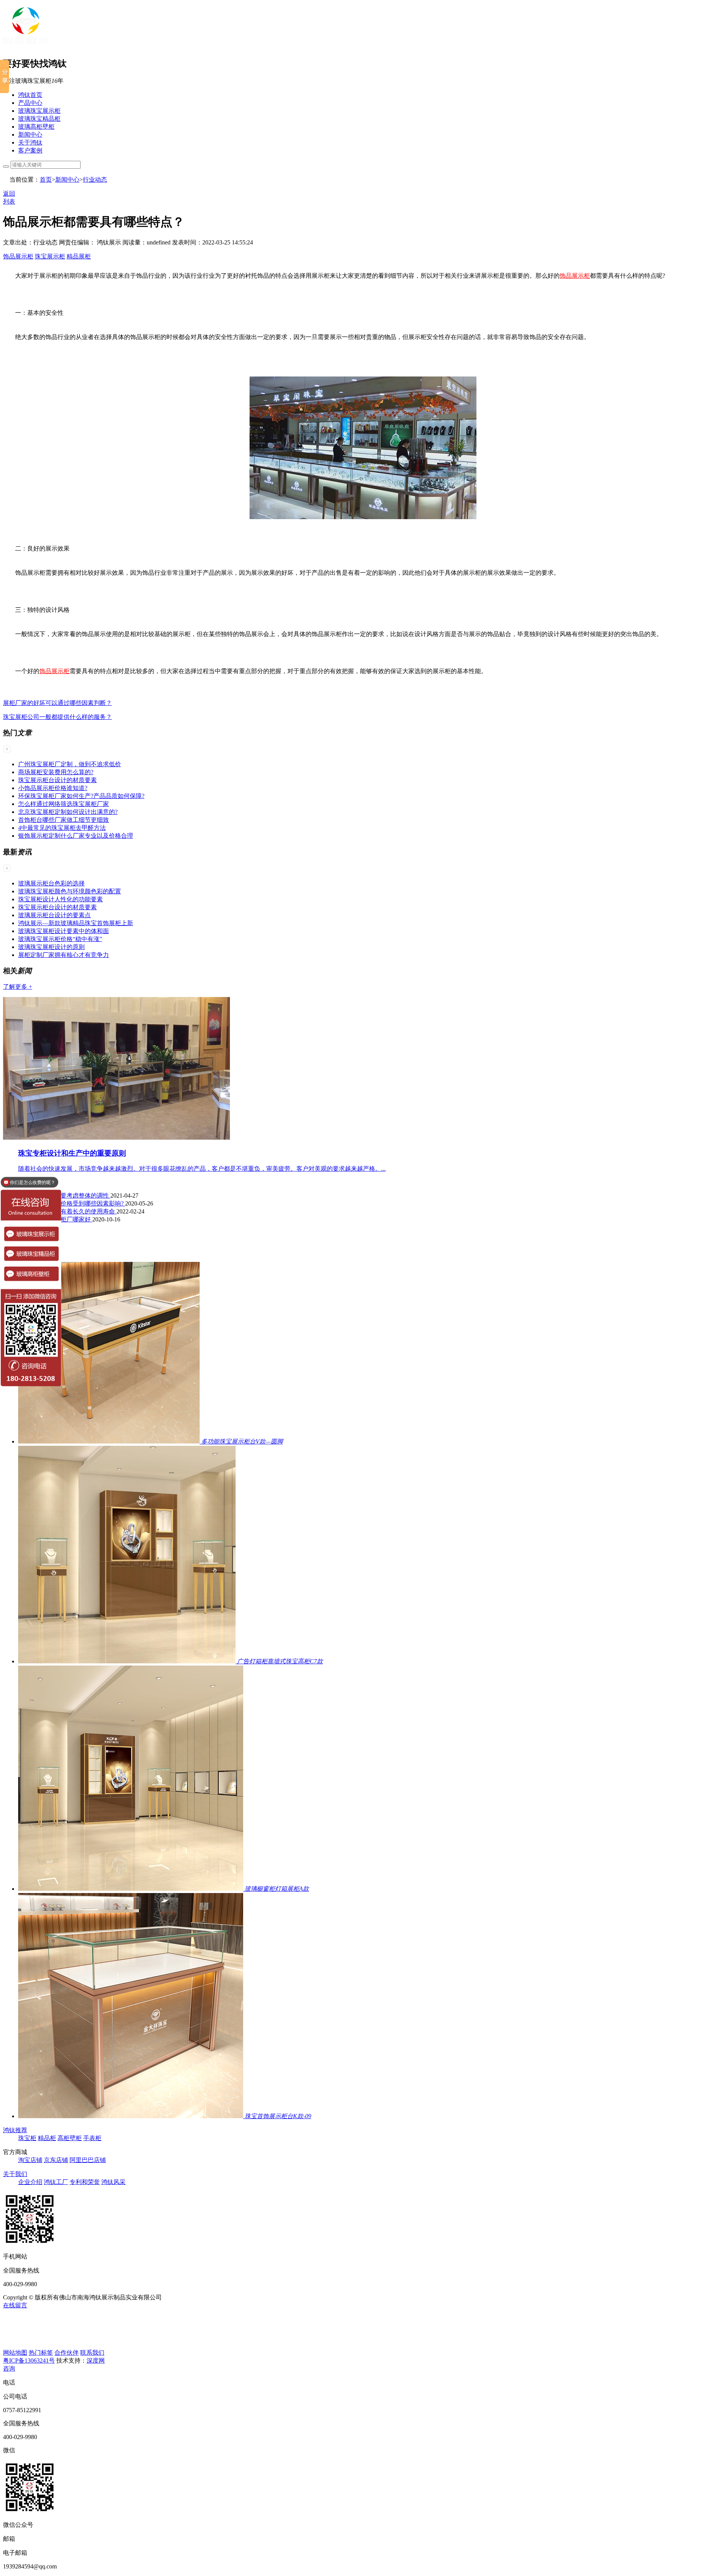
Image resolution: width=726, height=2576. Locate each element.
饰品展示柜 (18, 256)
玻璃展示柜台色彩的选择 (51, 883)
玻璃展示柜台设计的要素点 (54, 915)
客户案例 (30, 150)
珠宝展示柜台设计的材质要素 (57, 780)
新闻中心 (30, 135)
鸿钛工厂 (56, 2182)
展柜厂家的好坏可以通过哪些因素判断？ (57, 703)
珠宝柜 (27, 2138)
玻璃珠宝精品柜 (39, 119)
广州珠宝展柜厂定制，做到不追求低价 (70, 764)
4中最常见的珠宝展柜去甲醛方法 (62, 828)
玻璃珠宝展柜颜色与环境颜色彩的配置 (70, 891)
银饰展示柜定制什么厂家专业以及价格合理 (76, 836)
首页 (46, 180)
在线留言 (15, 2305)
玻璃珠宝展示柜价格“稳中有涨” (60, 939)
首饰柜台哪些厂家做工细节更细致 (64, 820)
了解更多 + (18, 987)
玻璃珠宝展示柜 (39, 111)
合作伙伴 (67, 2353)
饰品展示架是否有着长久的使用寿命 (67, 1211)
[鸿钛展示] (26, 46)
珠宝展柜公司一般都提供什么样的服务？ (57, 717)
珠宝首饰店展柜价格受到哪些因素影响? (72, 1203)
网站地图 (15, 2353)
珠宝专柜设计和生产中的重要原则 (72, 1153)
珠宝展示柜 (50, 256)
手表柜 (92, 2138)
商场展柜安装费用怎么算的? (56, 772)
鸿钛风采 (113, 2182)
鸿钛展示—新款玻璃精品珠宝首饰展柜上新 (76, 923)
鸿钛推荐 (15, 2130)
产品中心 (30, 103)
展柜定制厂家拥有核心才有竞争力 (64, 955)
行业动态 (95, 180)
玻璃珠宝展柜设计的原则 (51, 947)
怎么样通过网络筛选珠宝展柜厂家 (64, 804)
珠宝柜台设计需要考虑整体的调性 (64, 1195)
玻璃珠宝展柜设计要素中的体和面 (64, 931)
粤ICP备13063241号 (29, 2361)
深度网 (96, 2361)
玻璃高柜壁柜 (36, 127)
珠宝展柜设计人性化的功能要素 (60, 899)
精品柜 (47, 2138)
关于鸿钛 (30, 142)
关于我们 (15, 2174)
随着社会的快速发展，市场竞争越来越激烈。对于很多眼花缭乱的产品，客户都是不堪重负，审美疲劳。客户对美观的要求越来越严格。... (202, 1169)
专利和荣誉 (85, 2182)
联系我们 (92, 2353)
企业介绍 (30, 2182)
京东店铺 (56, 2160)
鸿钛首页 (30, 95)
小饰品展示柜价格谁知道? (53, 788)
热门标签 (41, 2353)
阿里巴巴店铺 (88, 2160)
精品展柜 (79, 256)
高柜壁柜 (70, 2138)
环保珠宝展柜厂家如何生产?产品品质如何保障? (81, 796)
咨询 (9, 2368)
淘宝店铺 (30, 2160)
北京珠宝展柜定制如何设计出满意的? (68, 812)
